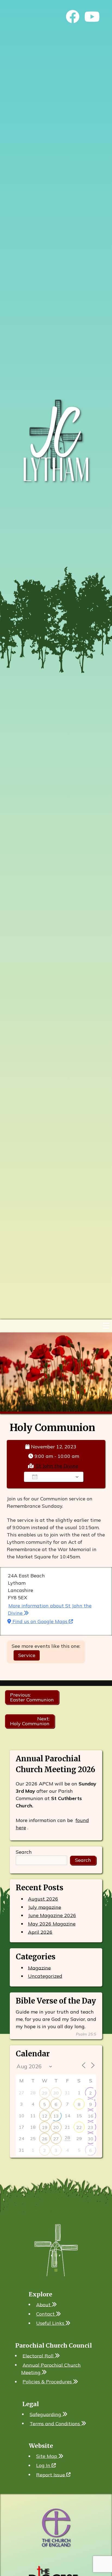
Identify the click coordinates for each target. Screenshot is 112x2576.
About (44, 2304)
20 (56, 2127)
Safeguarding (46, 2414)
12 (45, 2116)
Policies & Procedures (48, 2382)
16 (91, 2116)
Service (27, 1655)
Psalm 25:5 (86, 2034)
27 (56, 2139)
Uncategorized (45, 1976)
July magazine (45, 1907)
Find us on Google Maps (40, 1621)
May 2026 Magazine (52, 1924)
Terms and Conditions (55, 2423)
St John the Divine (57, 1466)
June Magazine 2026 (52, 1915)
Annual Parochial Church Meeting (51, 2368)
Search (24, 1852)
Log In (44, 2465)
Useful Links (51, 2323)
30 (56, 2093)
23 (91, 2127)
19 (45, 2127)
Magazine (39, 1968)
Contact (46, 2314)
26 (45, 2139)
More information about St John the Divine (50, 1609)
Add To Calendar (57, 1477)
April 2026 (40, 1932)
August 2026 (43, 1899)
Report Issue (51, 2475)
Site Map (47, 2456)
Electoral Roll (39, 2356)
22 (79, 2127)
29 (45, 2093)
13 (56, 2116)
